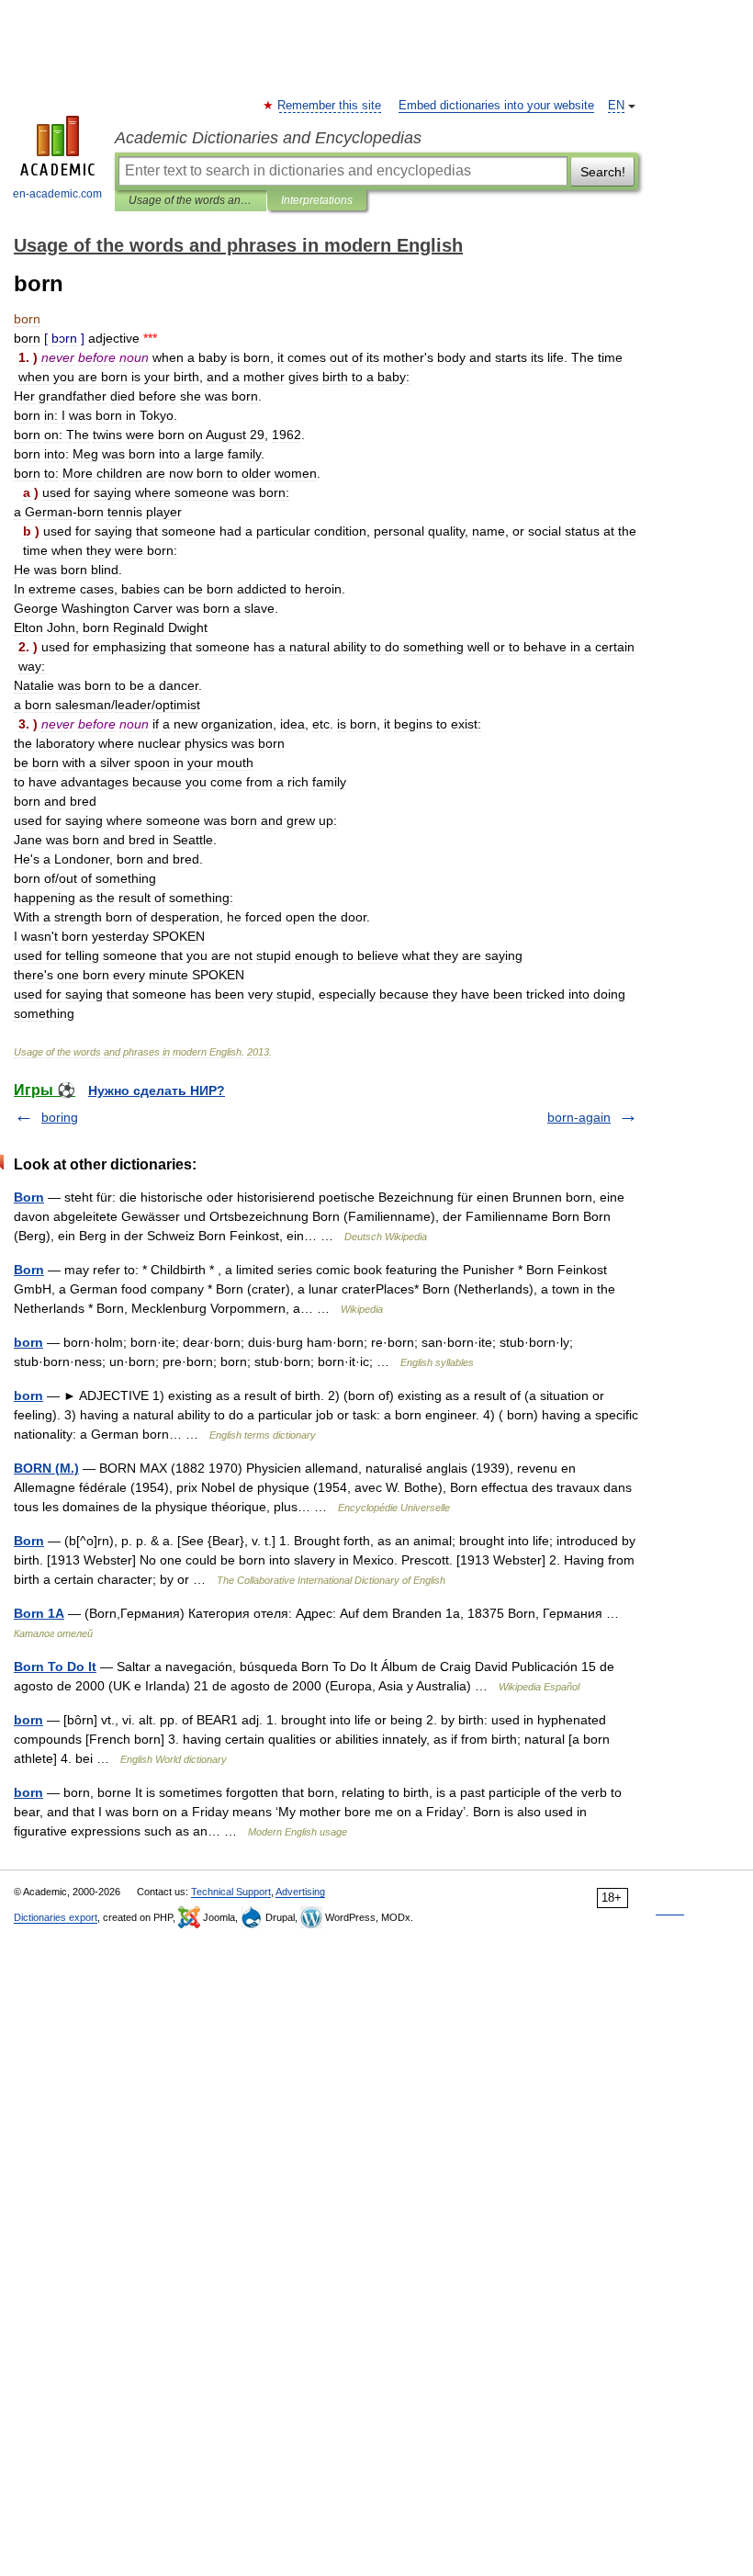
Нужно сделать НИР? (157, 1090)
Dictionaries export (56, 1917)
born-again (579, 1117)
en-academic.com (57, 194)
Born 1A (39, 1613)
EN (616, 106)
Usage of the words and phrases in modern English (191, 200)
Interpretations (317, 200)
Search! (603, 172)
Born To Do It (55, 1666)
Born (29, 1197)
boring (60, 1117)
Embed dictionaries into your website (496, 106)
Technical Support (231, 1892)
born (28, 1342)
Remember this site (330, 106)
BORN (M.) (46, 1468)
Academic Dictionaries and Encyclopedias (268, 138)
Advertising (300, 1892)
